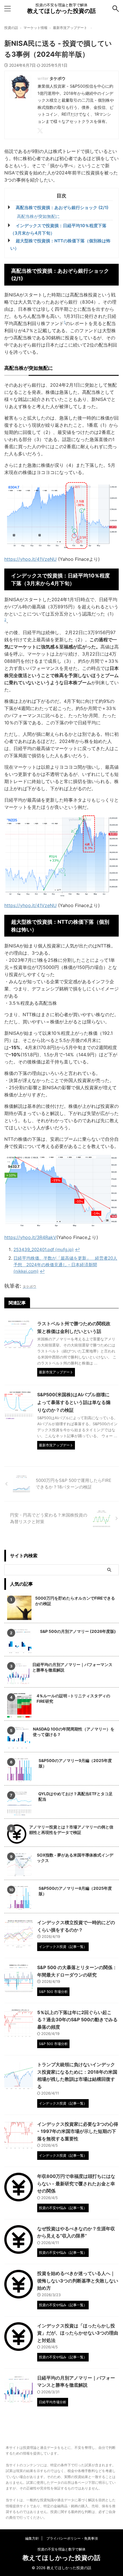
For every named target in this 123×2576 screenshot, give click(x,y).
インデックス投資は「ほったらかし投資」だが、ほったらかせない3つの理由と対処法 (78, 2333)
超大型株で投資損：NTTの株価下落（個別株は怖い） (60, 244)
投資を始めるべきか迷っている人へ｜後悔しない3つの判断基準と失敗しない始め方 (78, 2281)
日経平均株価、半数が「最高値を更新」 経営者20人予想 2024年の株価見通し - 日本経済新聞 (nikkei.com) (65, 1265)
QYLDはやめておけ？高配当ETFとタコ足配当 (76, 1796)
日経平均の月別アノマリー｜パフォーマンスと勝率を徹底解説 (72, 1667)
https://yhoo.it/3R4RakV (30, 1237)
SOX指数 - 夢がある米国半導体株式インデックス (75, 1858)
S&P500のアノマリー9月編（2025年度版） (75, 1763)
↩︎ (77, 1249)
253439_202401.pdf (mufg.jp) (44, 1249)
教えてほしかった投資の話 (61, 11)
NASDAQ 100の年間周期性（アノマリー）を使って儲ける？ (74, 1732)
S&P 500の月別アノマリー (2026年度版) (78, 1631)
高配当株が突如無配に (38, 216)
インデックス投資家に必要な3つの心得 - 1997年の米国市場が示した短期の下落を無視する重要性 (78, 2131)
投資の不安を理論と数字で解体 (61, 2549)
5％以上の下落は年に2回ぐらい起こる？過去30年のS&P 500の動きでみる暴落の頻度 (77, 2020)
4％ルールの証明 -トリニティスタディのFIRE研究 (73, 1698)
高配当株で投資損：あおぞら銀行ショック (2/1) (62, 208)
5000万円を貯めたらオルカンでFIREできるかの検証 (75, 1601)
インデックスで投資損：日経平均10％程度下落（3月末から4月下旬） (58, 229)
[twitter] (41, 131)
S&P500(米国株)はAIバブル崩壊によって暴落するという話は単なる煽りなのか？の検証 (74, 1402)
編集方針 (32, 2538)
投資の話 (11, 28)
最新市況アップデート (70, 28)
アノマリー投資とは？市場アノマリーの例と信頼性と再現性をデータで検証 (71, 1830)
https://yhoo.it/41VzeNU (30, 559)
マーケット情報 (35, 28)
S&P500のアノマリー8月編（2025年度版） (75, 1891)
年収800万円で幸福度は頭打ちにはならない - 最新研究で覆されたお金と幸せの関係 (76, 2183)
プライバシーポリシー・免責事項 (72, 2538)
